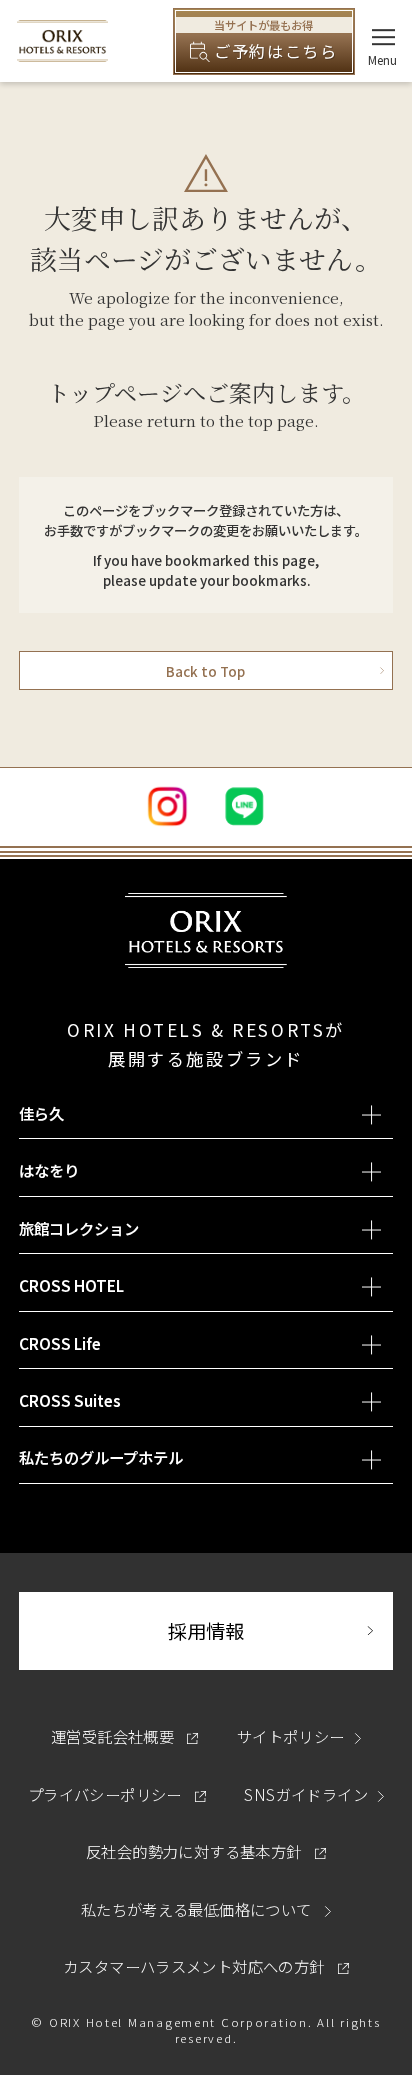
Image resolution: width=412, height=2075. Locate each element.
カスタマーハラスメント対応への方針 (206, 1966)
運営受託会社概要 (125, 1736)
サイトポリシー (291, 1736)
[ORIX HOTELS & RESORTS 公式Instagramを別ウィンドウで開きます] (167, 806)
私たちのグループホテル (101, 1457)
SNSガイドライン (305, 1794)
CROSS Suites (70, 1400)
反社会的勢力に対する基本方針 (206, 1851)
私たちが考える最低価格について (198, 1909)
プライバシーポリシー (117, 1794)
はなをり (49, 1170)
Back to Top (205, 671)
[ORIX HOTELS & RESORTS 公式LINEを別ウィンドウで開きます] (244, 806)
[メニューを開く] (383, 37)
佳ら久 (41, 1113)
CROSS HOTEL (71, 1285)
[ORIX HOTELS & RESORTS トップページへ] (62, 51)
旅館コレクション (79, 1228)
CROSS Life (60, 1343)
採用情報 (280, 1630)
